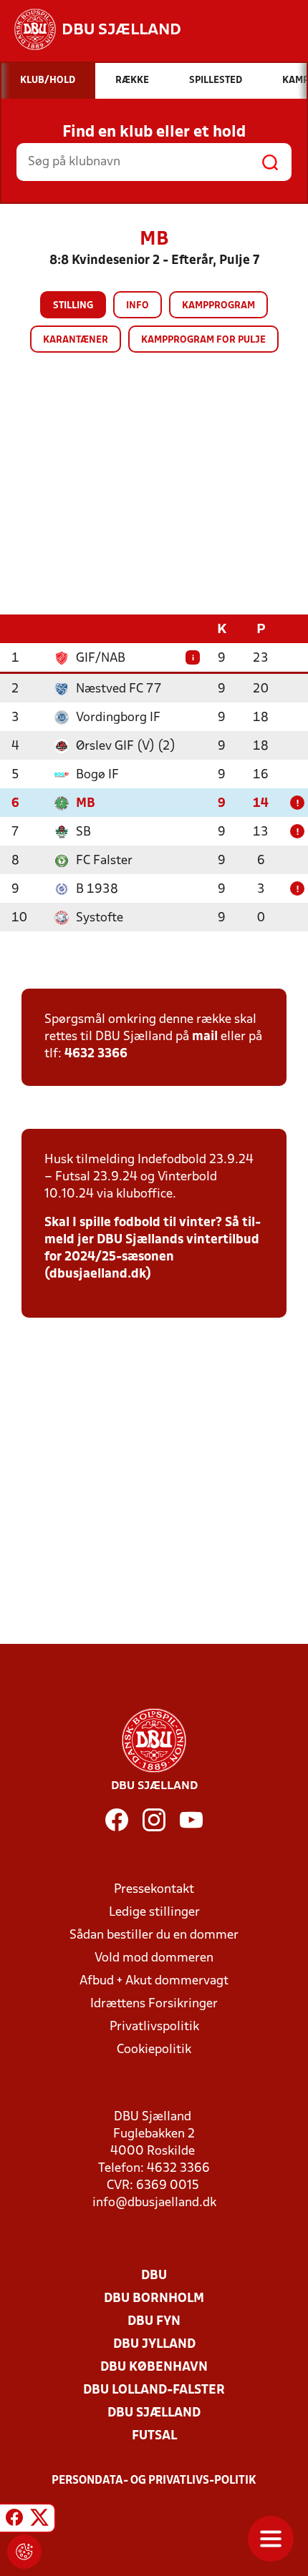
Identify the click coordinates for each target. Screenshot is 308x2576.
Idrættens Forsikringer (154, 2004)
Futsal (154, 2436)
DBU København (154, 2367)
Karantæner (76, 340)
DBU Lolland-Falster (154, 2390)
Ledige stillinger (154, 1913)
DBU (154, 2276)
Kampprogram (218, 306)
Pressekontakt (154, 1890)
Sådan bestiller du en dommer (154, 1935)
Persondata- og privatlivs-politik (154, 2481)
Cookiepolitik (154, 2050)
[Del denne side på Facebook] (14, 2520)
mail (205, 1037)
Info (138, 306)
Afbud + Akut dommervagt (154, 1981)
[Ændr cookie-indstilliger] (24, 2552)
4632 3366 (96, 1054)
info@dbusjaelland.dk (154, 2203)
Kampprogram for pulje (203, 340)
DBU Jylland (154, 2345)
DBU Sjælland (154, 2413)
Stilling (73, 306)
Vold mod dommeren (154, 1958)
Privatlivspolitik (154, 2027)
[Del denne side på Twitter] (39, 2520)
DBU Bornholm (154, 2299)
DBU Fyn (154, 2322)
